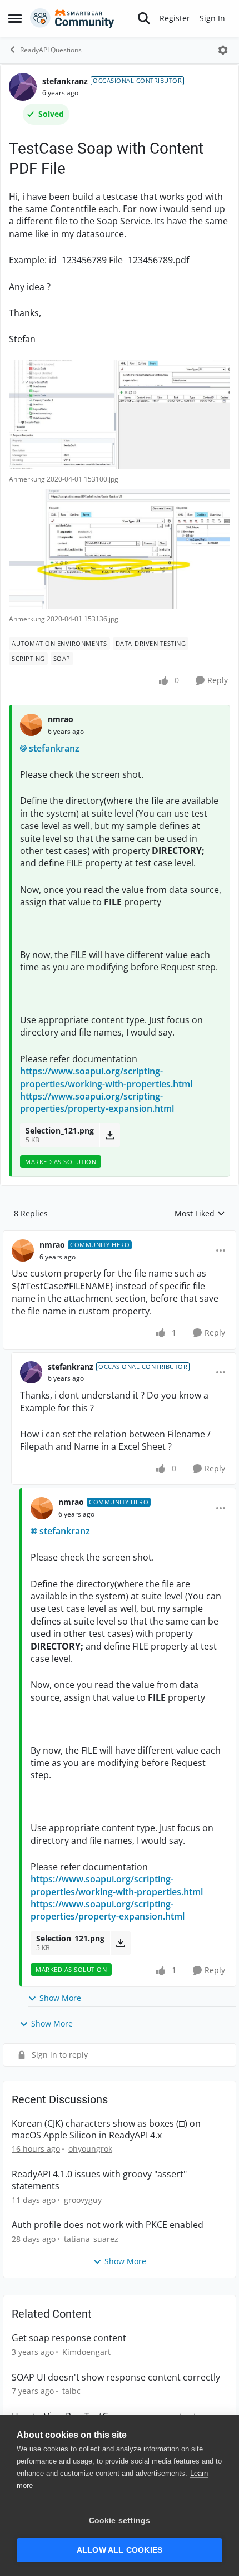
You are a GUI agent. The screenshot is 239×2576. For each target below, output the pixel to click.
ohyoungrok (90, 2149)
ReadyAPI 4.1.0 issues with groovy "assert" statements (99, 2180)
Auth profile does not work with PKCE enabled (108, 2225)
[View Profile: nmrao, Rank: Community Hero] (23, 1250)
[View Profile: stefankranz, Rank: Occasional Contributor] (23, 87)
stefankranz (65, 81)
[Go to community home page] (72, 18)
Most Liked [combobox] (200, 1214)
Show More (60, 1998)
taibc (71, 2391)
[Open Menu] (223, 50)
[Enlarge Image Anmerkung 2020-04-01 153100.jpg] (120, 414)
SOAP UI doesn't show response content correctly (116, 2378)
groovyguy (83, 2200)
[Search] (144, 18)
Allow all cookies (120, 2550)
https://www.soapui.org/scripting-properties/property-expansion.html (97, 1102)
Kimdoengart (86, 2352)
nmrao (61, 719)
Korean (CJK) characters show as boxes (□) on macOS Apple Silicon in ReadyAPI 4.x (106, 2130)
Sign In (212, 18)
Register (175, 18)
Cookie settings (120, 2521)
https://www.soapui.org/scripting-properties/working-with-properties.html (106, 1077)
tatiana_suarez (91, 2239)
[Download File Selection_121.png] (110, 1135)
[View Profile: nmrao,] (31, 725)
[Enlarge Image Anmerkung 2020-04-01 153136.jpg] (120, 549)
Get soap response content (69, 2338)
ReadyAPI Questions (51, 50)
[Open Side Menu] (15, 18)
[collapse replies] (120, 1236)
